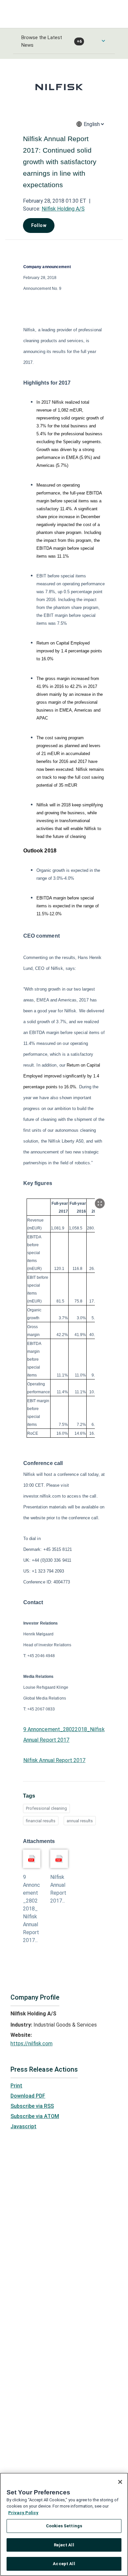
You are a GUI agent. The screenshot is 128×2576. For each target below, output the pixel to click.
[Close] (120, 2482)
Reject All (64, 2545)
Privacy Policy (23, 2513)
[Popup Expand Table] (100, 1203)
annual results (80, 1821)
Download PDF (28, 2096)
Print (16, 2086)
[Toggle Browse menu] (103, 41)
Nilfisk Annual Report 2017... (58, 1889)
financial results (41, 1821)
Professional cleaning (46, 1808)
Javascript (23, 2126)
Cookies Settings (64, 2526)
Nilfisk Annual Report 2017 (54, 1760)
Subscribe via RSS (32, 2106)
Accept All (64, 2564)
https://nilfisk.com (32, 2044)
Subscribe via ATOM (35, 2116)
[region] (64, 2524)
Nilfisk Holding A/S (63, 209)
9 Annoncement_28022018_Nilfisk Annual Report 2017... (32, 1909)
